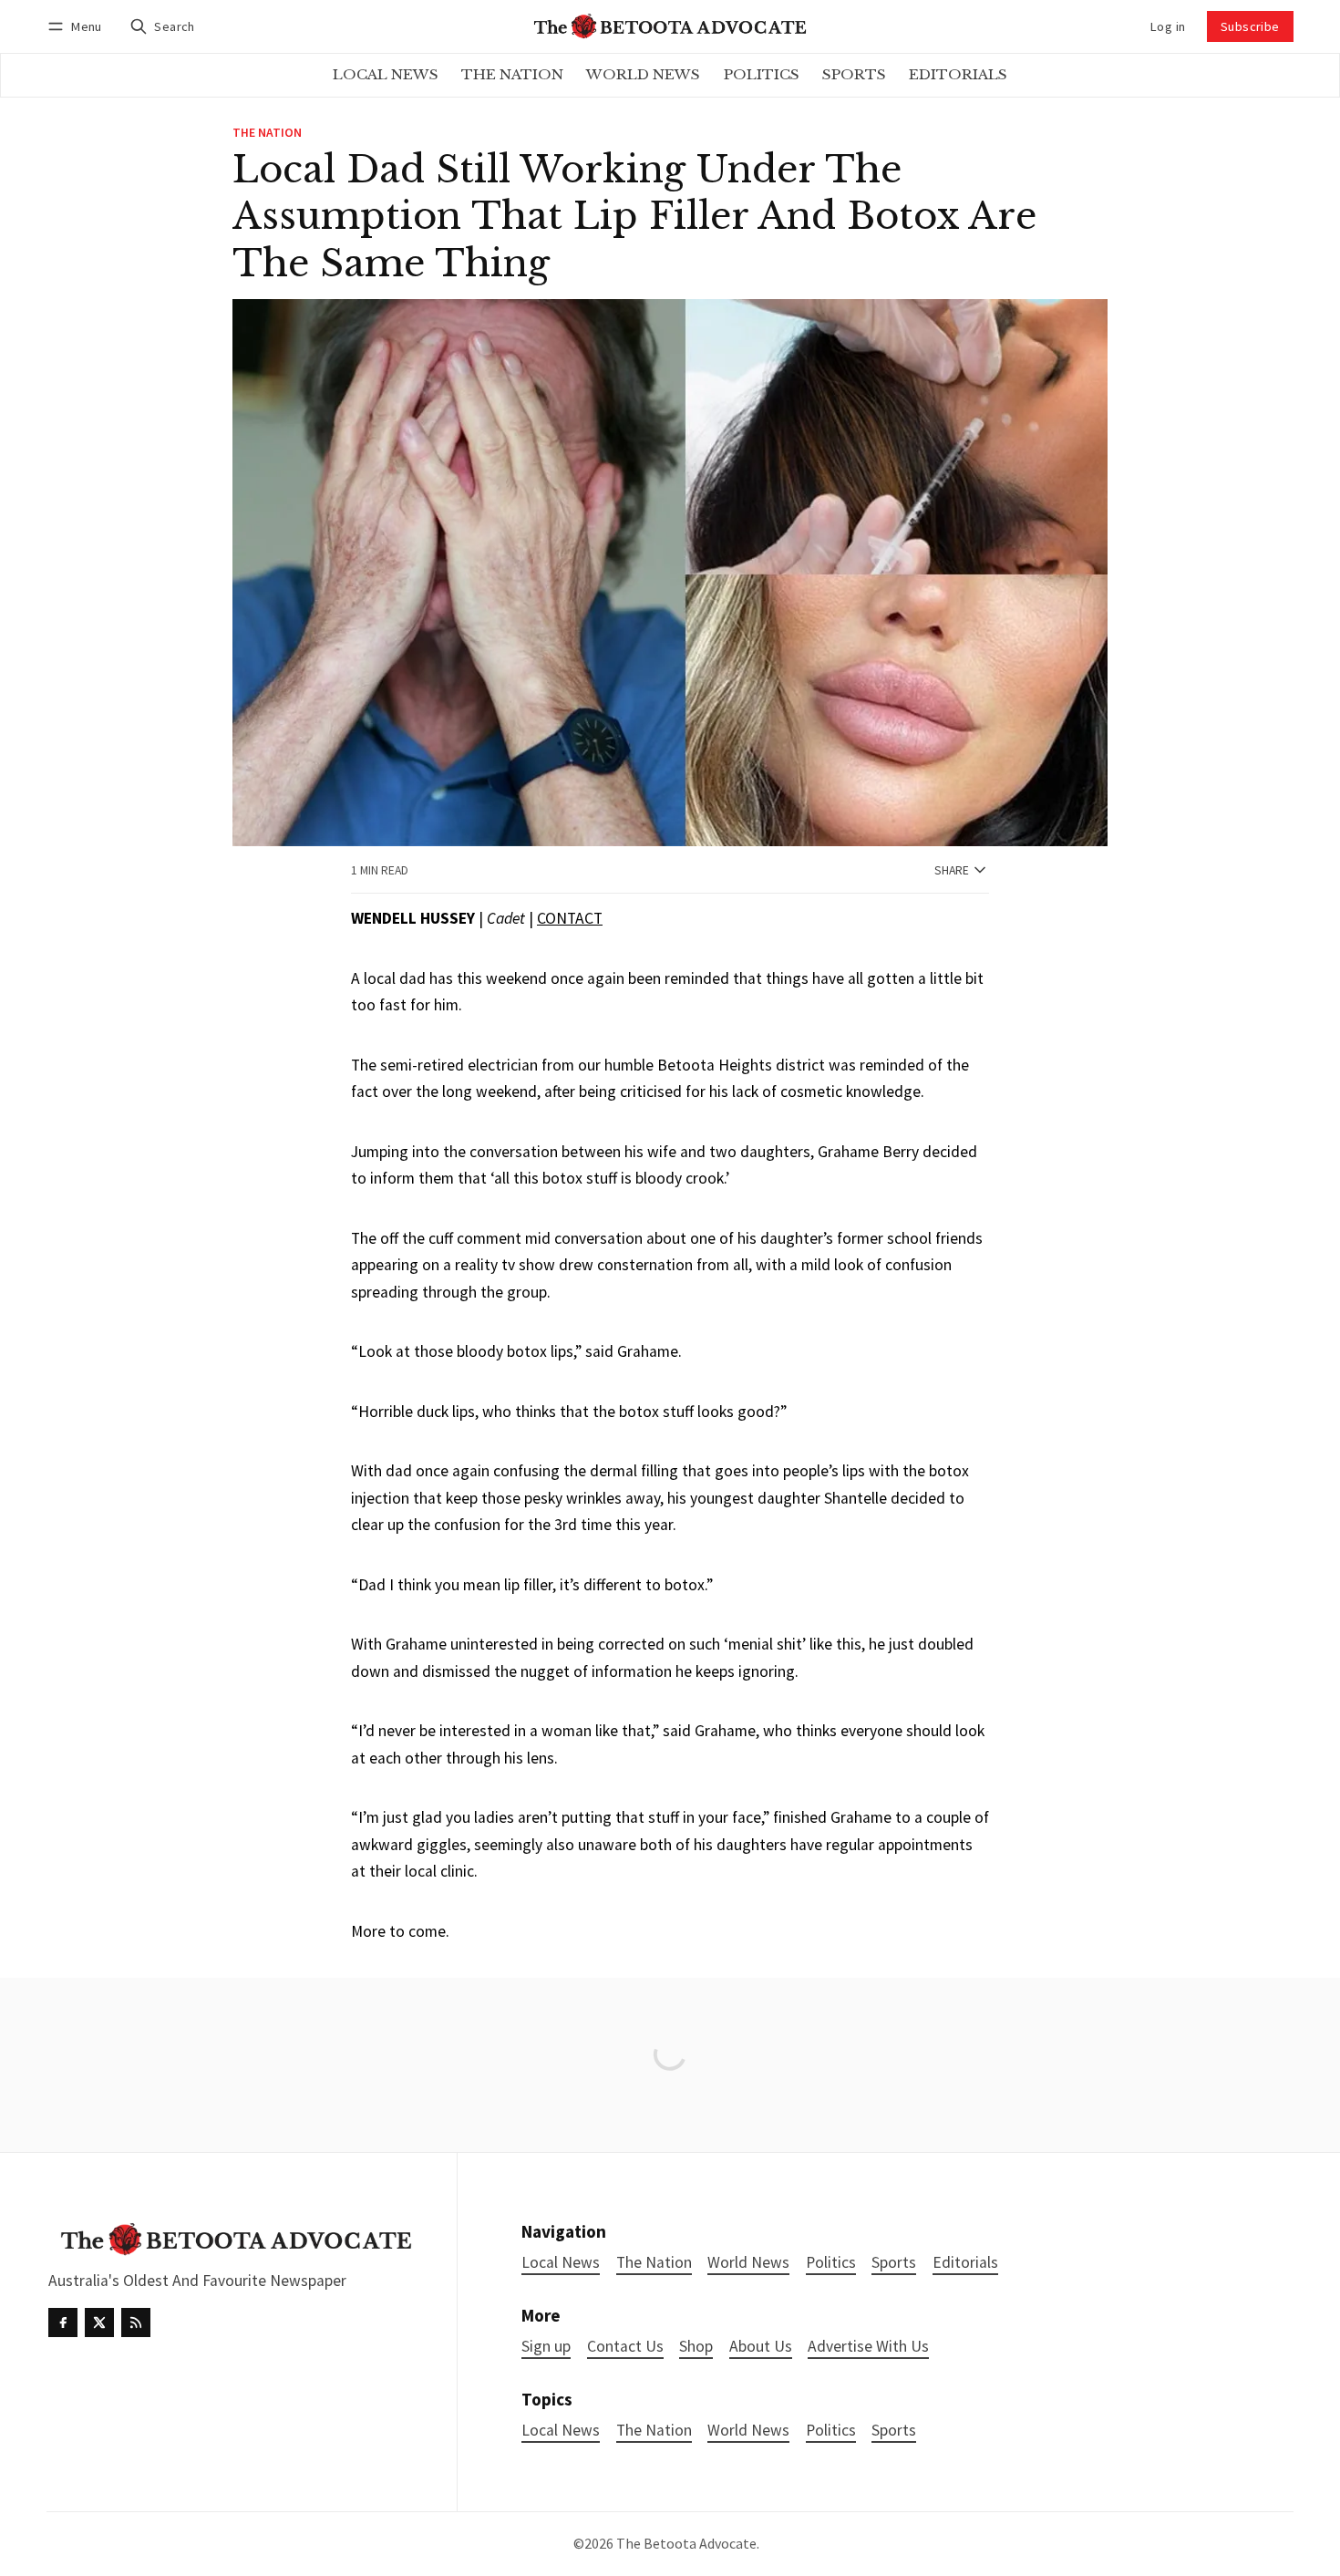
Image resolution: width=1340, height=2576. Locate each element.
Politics (831, 2431)
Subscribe (1250, 26)
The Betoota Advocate (686, 2543)
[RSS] (136, 2323)
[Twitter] (99, 2323)
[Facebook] (63, 2323)
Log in (1168, 26)
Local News (561, 2431)
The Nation (267, 133)
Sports (894, 2431)
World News (748, 2431)
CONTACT (570, 918)
